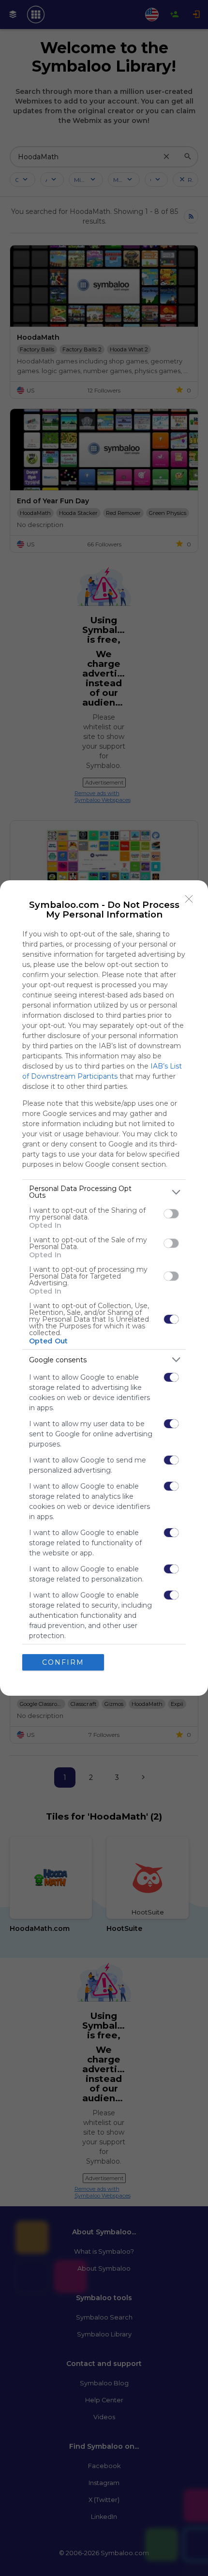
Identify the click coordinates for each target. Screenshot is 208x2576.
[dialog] (104, 1288)
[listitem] (104, 1192)
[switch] (171, 1214)
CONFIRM (63, 1662)
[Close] (189, 899)
